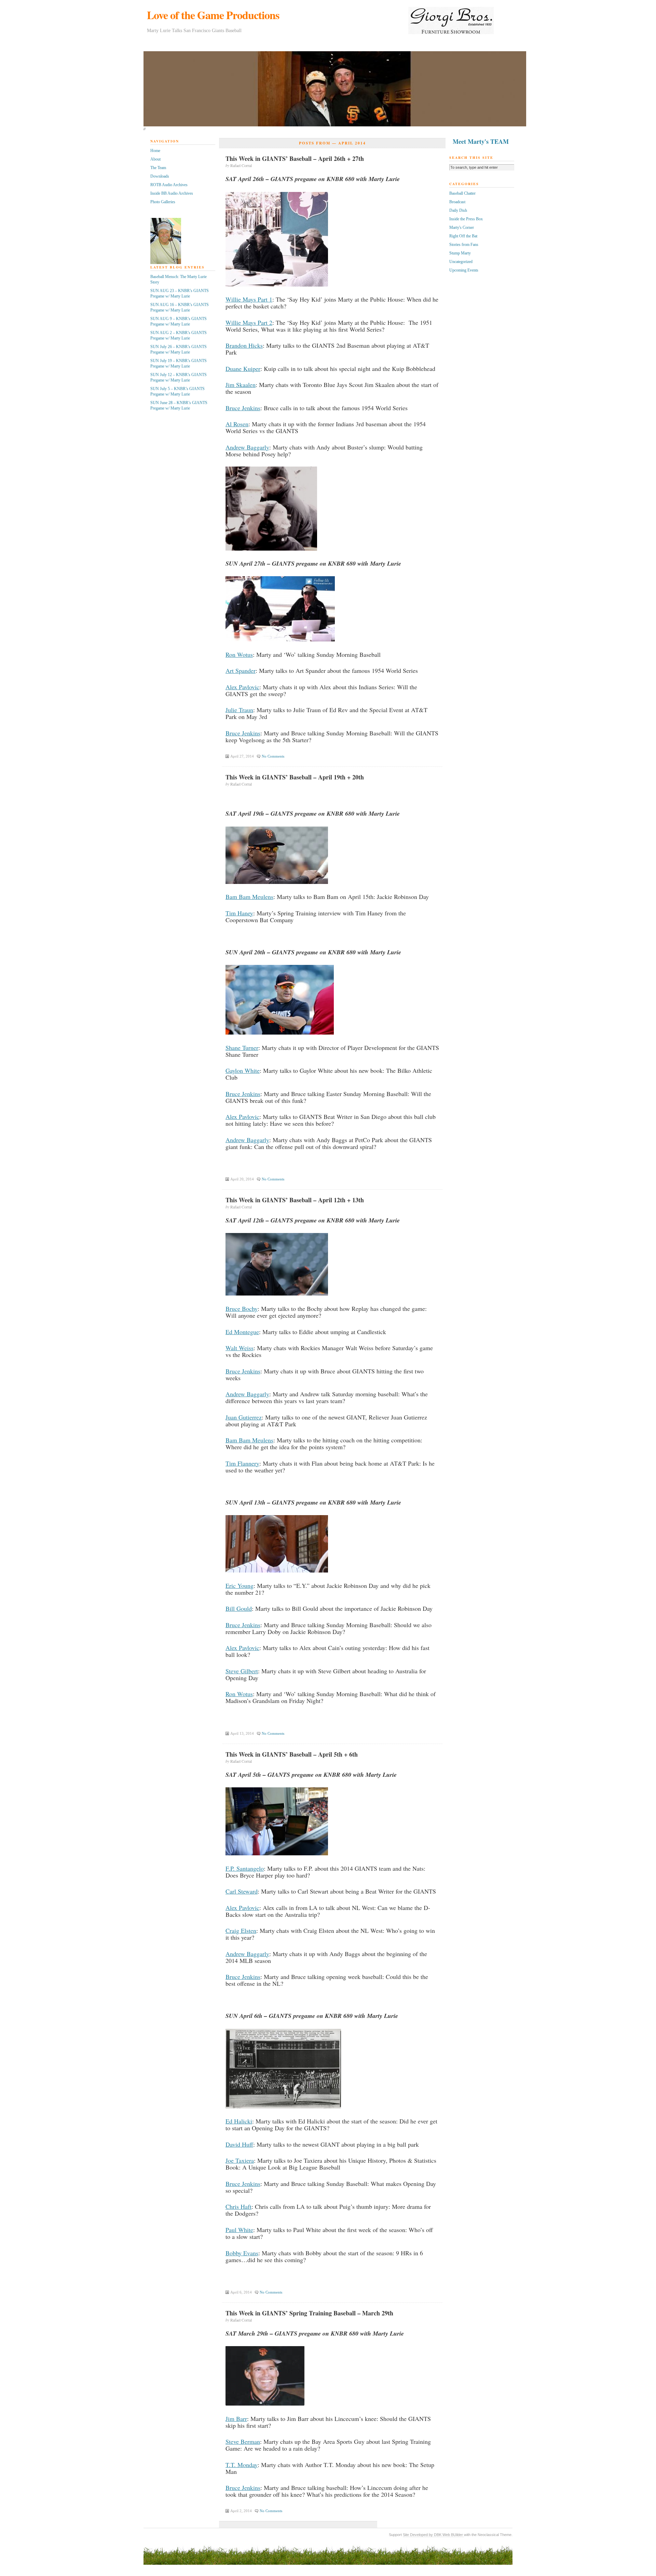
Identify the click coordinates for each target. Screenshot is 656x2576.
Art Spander (241, 670)
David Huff (239, 2144)
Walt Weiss (240, 1348)
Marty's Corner (462, 227)
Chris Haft (238, 2206)
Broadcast (457, 202)
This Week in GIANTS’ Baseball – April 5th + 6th (292, 1754)
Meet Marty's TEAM (481, 141)
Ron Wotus (239, 654)
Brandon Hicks (244, 345)
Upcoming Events (464, 270)
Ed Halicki (239, 2121)
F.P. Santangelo (245, 1868)
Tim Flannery (242, 1463)
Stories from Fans (464, 245)
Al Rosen (237, 424)
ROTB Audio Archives (169, 185)
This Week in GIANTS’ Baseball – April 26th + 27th (295, 158)
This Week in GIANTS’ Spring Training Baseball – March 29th (309, 2313)
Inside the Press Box (466, 219)
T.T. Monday (242, 2465)
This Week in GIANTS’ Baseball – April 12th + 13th (295, 1200)
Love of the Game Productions (213, 15)
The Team (158, 168)
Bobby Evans (242, 2253)
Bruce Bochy (242, 1308)
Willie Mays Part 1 (249, 299)
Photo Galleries (163, 202)
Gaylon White (243, 1070)
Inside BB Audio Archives (172, 193)
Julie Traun (239, 710)
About (155, 159)
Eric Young (240, 1585)
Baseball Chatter (462, 193)
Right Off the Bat (463, 236)
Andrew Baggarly (247, 447)
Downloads (160, 176)
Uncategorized (461, 262)
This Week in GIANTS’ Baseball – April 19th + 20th (295, 777)
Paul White (239, 2230)
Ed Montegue (242, 1332)
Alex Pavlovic (242, 687)
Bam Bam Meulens (249, 897)
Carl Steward (242, 1891)
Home (155, 151)
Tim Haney (239, 913)
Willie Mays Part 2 (249, 322)
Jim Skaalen (241, 385)
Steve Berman (243, 2441)
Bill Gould (239, 1608)
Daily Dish (458, 210)
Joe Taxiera (240, 2160)
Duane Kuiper (243, 369)
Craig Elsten (241, 1930)
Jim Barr (236, 2419)
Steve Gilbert (242, 1671)
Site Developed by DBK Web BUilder (433, 2535)
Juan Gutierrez (244, 1417)
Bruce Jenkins (243, 408)
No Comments (273, 756)
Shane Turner (242, 1048)
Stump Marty (460, 253)
